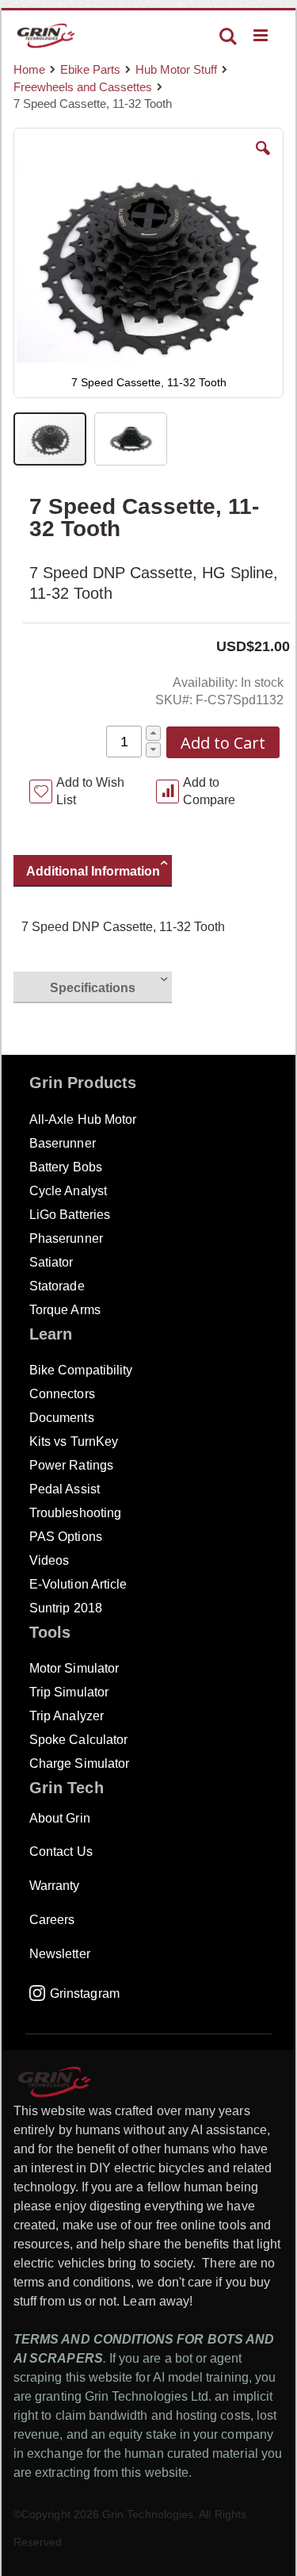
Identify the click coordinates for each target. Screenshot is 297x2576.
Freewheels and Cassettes (83, 87)
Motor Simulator (74, 1668)
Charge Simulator (79, 1763)
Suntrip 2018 (66, 1608)
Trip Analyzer (67, 1716)
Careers (52, 1920)
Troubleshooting (75, 1513)
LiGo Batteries (70, 1215)
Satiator (51, 1262)
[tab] (101, 873)
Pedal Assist (65, 1489)
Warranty (55, 1886)
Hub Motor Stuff (176, 69)
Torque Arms (65, 1310)
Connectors (62, 1394)
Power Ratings (71, 1465)
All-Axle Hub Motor (83, 1119)
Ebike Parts (90, 69)
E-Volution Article (78, 1584)
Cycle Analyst (68, 1191)
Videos (49, 1560)
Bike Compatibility (81, 1370)
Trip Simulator (69, 1692)
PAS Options (66, 1537)
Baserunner (63, 1143)
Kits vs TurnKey (74, 1441)
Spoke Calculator (78, 1740)
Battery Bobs (66, 1167)
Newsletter (60, 1954)
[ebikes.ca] (46, 36)
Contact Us (61, 1851)
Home (29, 69)
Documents (62, 1418)
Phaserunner (66, 1238)
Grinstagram (85, 1993)
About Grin (60, 1818)
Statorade (57, 1286)
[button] (263, 160)
